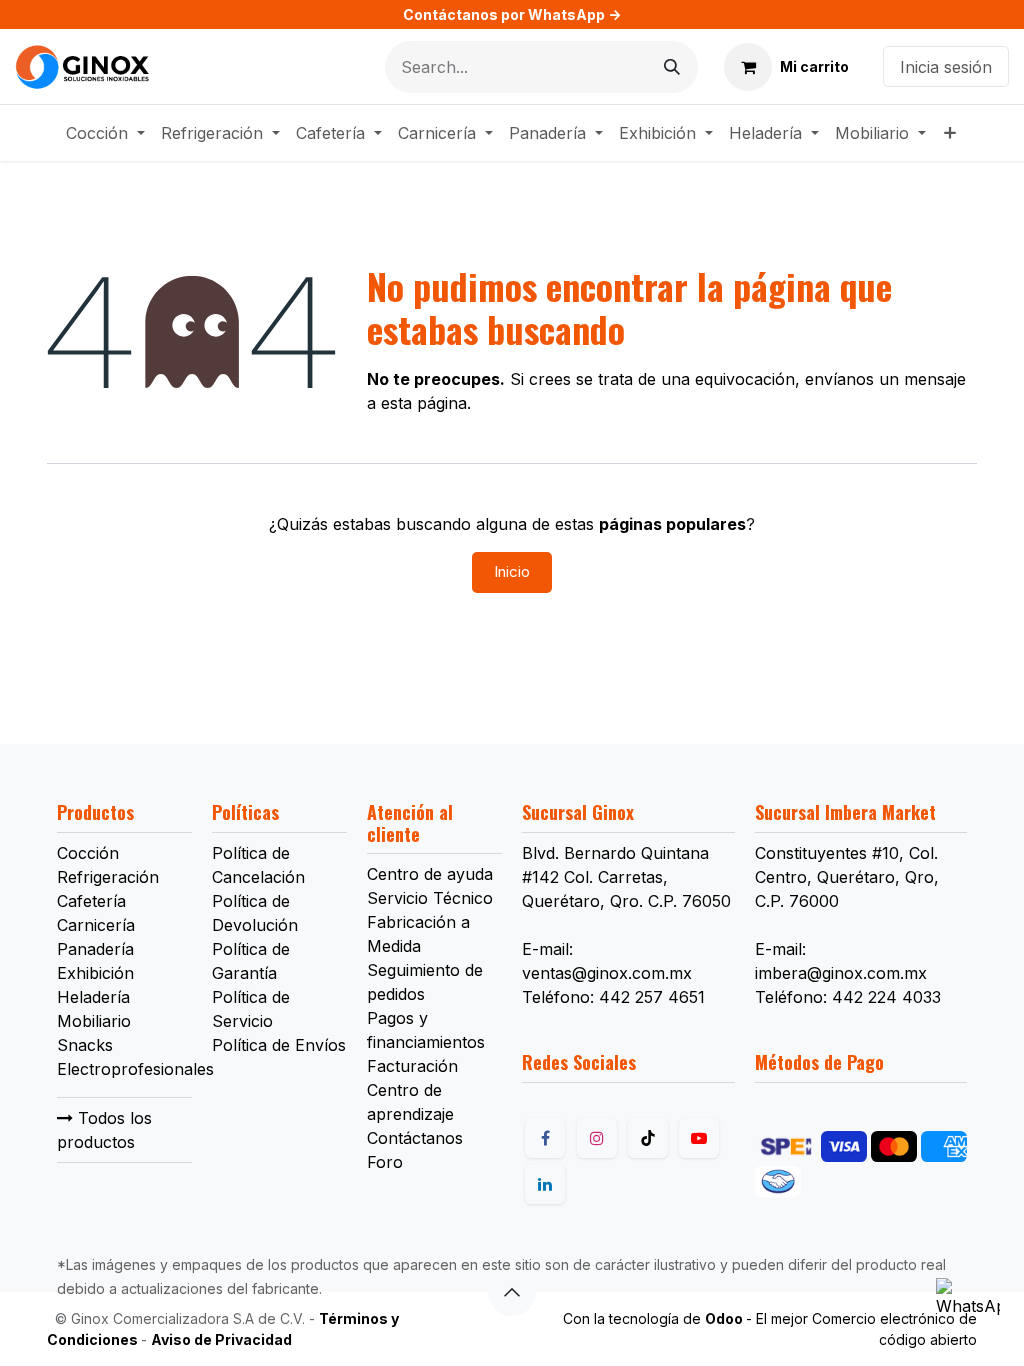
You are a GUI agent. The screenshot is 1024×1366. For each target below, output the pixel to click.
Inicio (512, 571)
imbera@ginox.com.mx (841, 973)
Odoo (725, 1318)
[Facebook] (545, 1138)
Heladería (93, 997)
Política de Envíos (279, 1045)
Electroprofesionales (135, 1069)
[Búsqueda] (672, 67)
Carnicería (96, 925)
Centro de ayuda (430, 874)
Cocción (88, 853)
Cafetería (91, 901)
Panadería (95, 949)
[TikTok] (648, 1138)
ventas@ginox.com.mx (607, 973)
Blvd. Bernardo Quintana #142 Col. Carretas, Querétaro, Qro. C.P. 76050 (626, 877)
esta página (424, 403)
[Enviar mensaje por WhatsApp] (968, 1310)
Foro (385, 1162)
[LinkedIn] (545, 1184)
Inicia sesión (946, 67)
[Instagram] (597, 1138)
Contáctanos (415, 1138)
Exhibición (95, 973)
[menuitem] (105, 133)
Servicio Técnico (430, 898)
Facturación (412, 1066)
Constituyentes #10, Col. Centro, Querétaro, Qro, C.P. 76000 (847, 877)
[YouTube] (699, 1138)
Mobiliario (94, 1021)
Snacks (85, 1045)
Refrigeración (108, 877)
